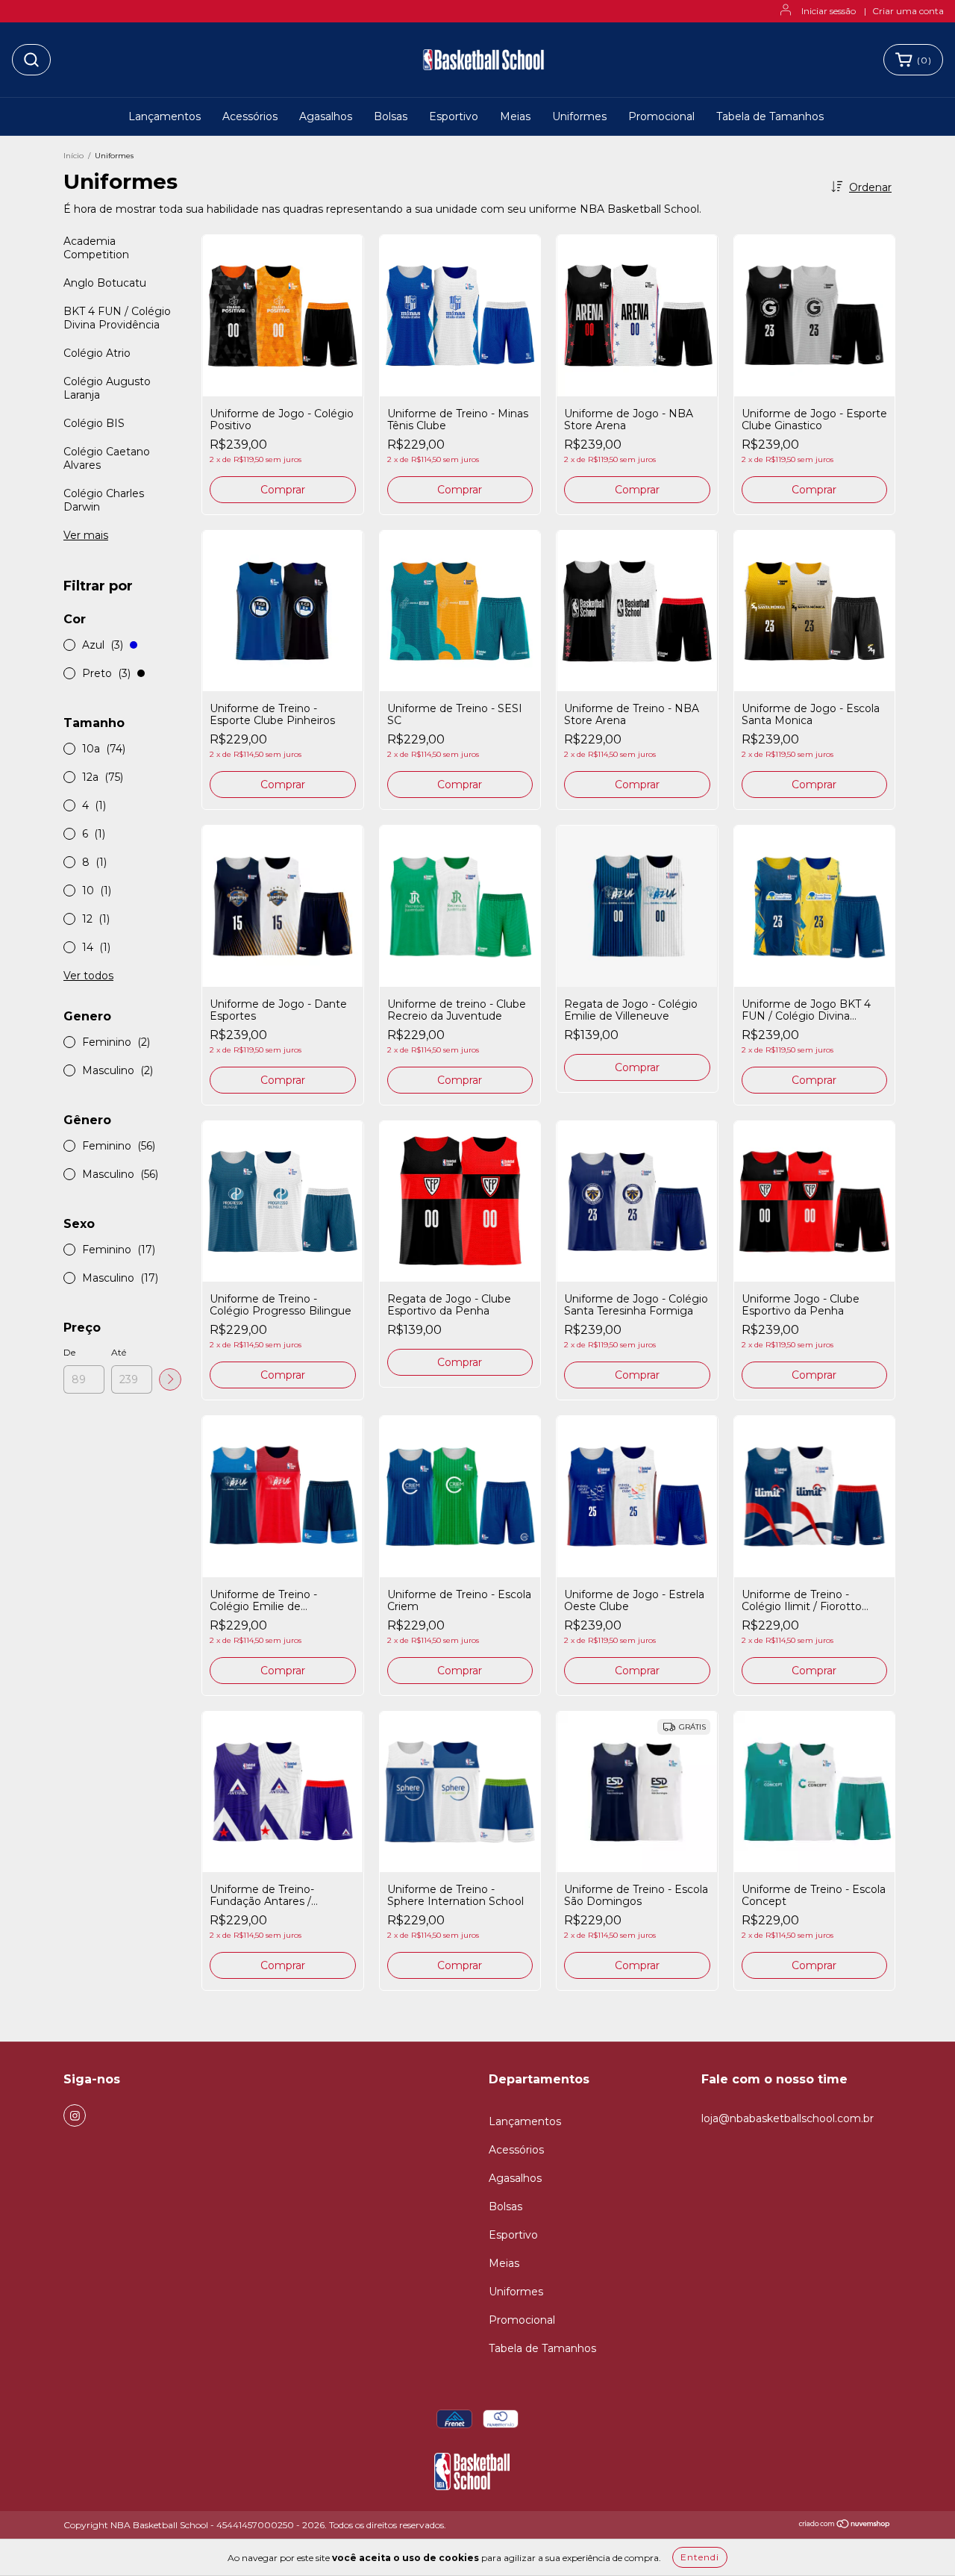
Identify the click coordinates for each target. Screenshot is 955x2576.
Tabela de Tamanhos (770, 116)
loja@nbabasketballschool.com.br (788, 2118)
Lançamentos (165, 116)
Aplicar (170, 1379)
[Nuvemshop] (845, 2526)
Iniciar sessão (829, 11)
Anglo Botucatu (105, 283)
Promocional (661, 116)
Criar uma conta (908, 11)
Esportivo (454, 116)
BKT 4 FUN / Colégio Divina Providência (117, 318)
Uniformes (579, 116)
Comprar (283, 490)
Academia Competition (96, 248)
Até (119, 1352)
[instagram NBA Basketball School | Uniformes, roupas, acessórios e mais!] (75, 2115)
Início (73, 156)
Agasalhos (326, 116)
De (69, 1352)
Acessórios (250, 116)
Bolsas (391, 116)
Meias (515, 116)
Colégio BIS (94, 423)
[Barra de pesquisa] (31, 60)
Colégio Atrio (97, 353)
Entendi (700, 2557)
